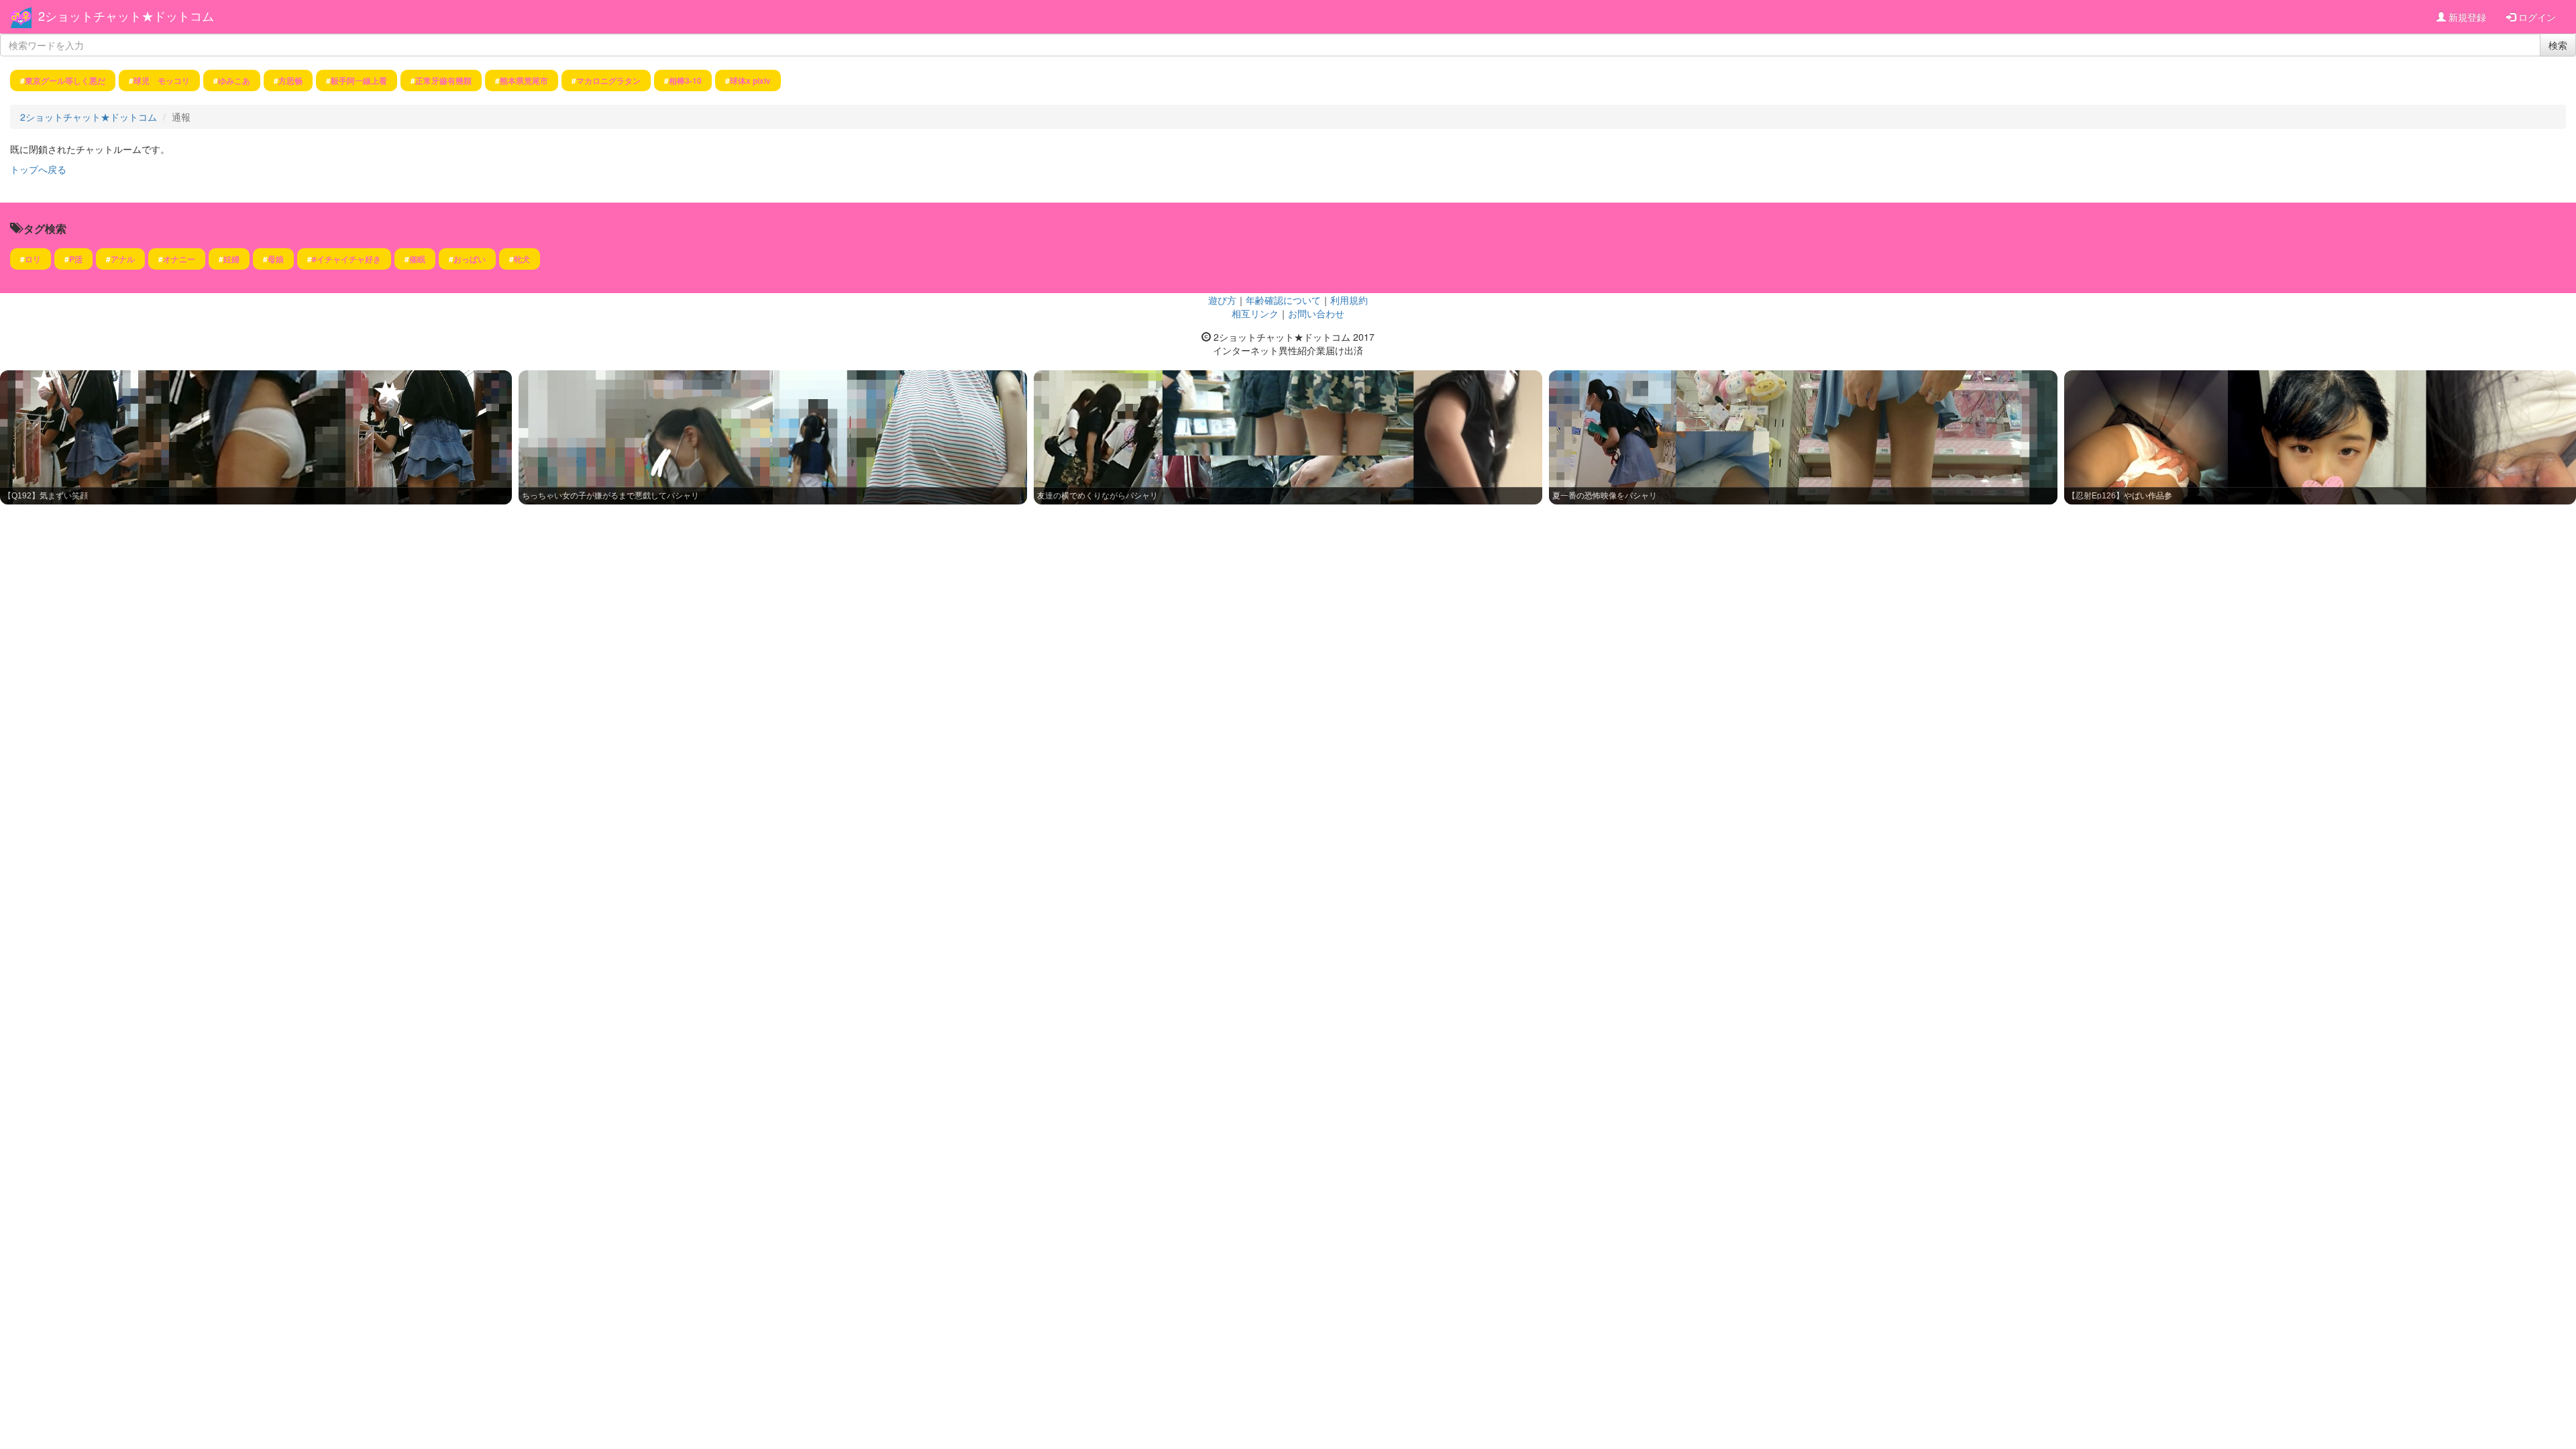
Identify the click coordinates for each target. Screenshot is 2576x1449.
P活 (76, 259)
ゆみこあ (234, 80)
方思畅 (290, 80)
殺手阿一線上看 (359, 80)
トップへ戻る (38, 169)
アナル (123, 259)
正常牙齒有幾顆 (443, 80)
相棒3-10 (685, 80)
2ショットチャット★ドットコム (126, 15)
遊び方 (1222, 300)
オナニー (179, 259)
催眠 (417, 259)
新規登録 (2466, 17)
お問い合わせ (1316, 313)
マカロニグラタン (608, 80)
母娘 (276, 259)
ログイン (2536, 17)
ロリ (33, 259)
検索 (2558, 45)
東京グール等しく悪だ (65, 80)
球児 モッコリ (162, 80)
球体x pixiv (750, 80)
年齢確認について (1283, 300)
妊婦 (231, 259)
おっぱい (470, 259)
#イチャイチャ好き (346, 259)
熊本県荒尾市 (524, 80)
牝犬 (522, 259)
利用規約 (1349, 300)
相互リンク (1255, 313)
